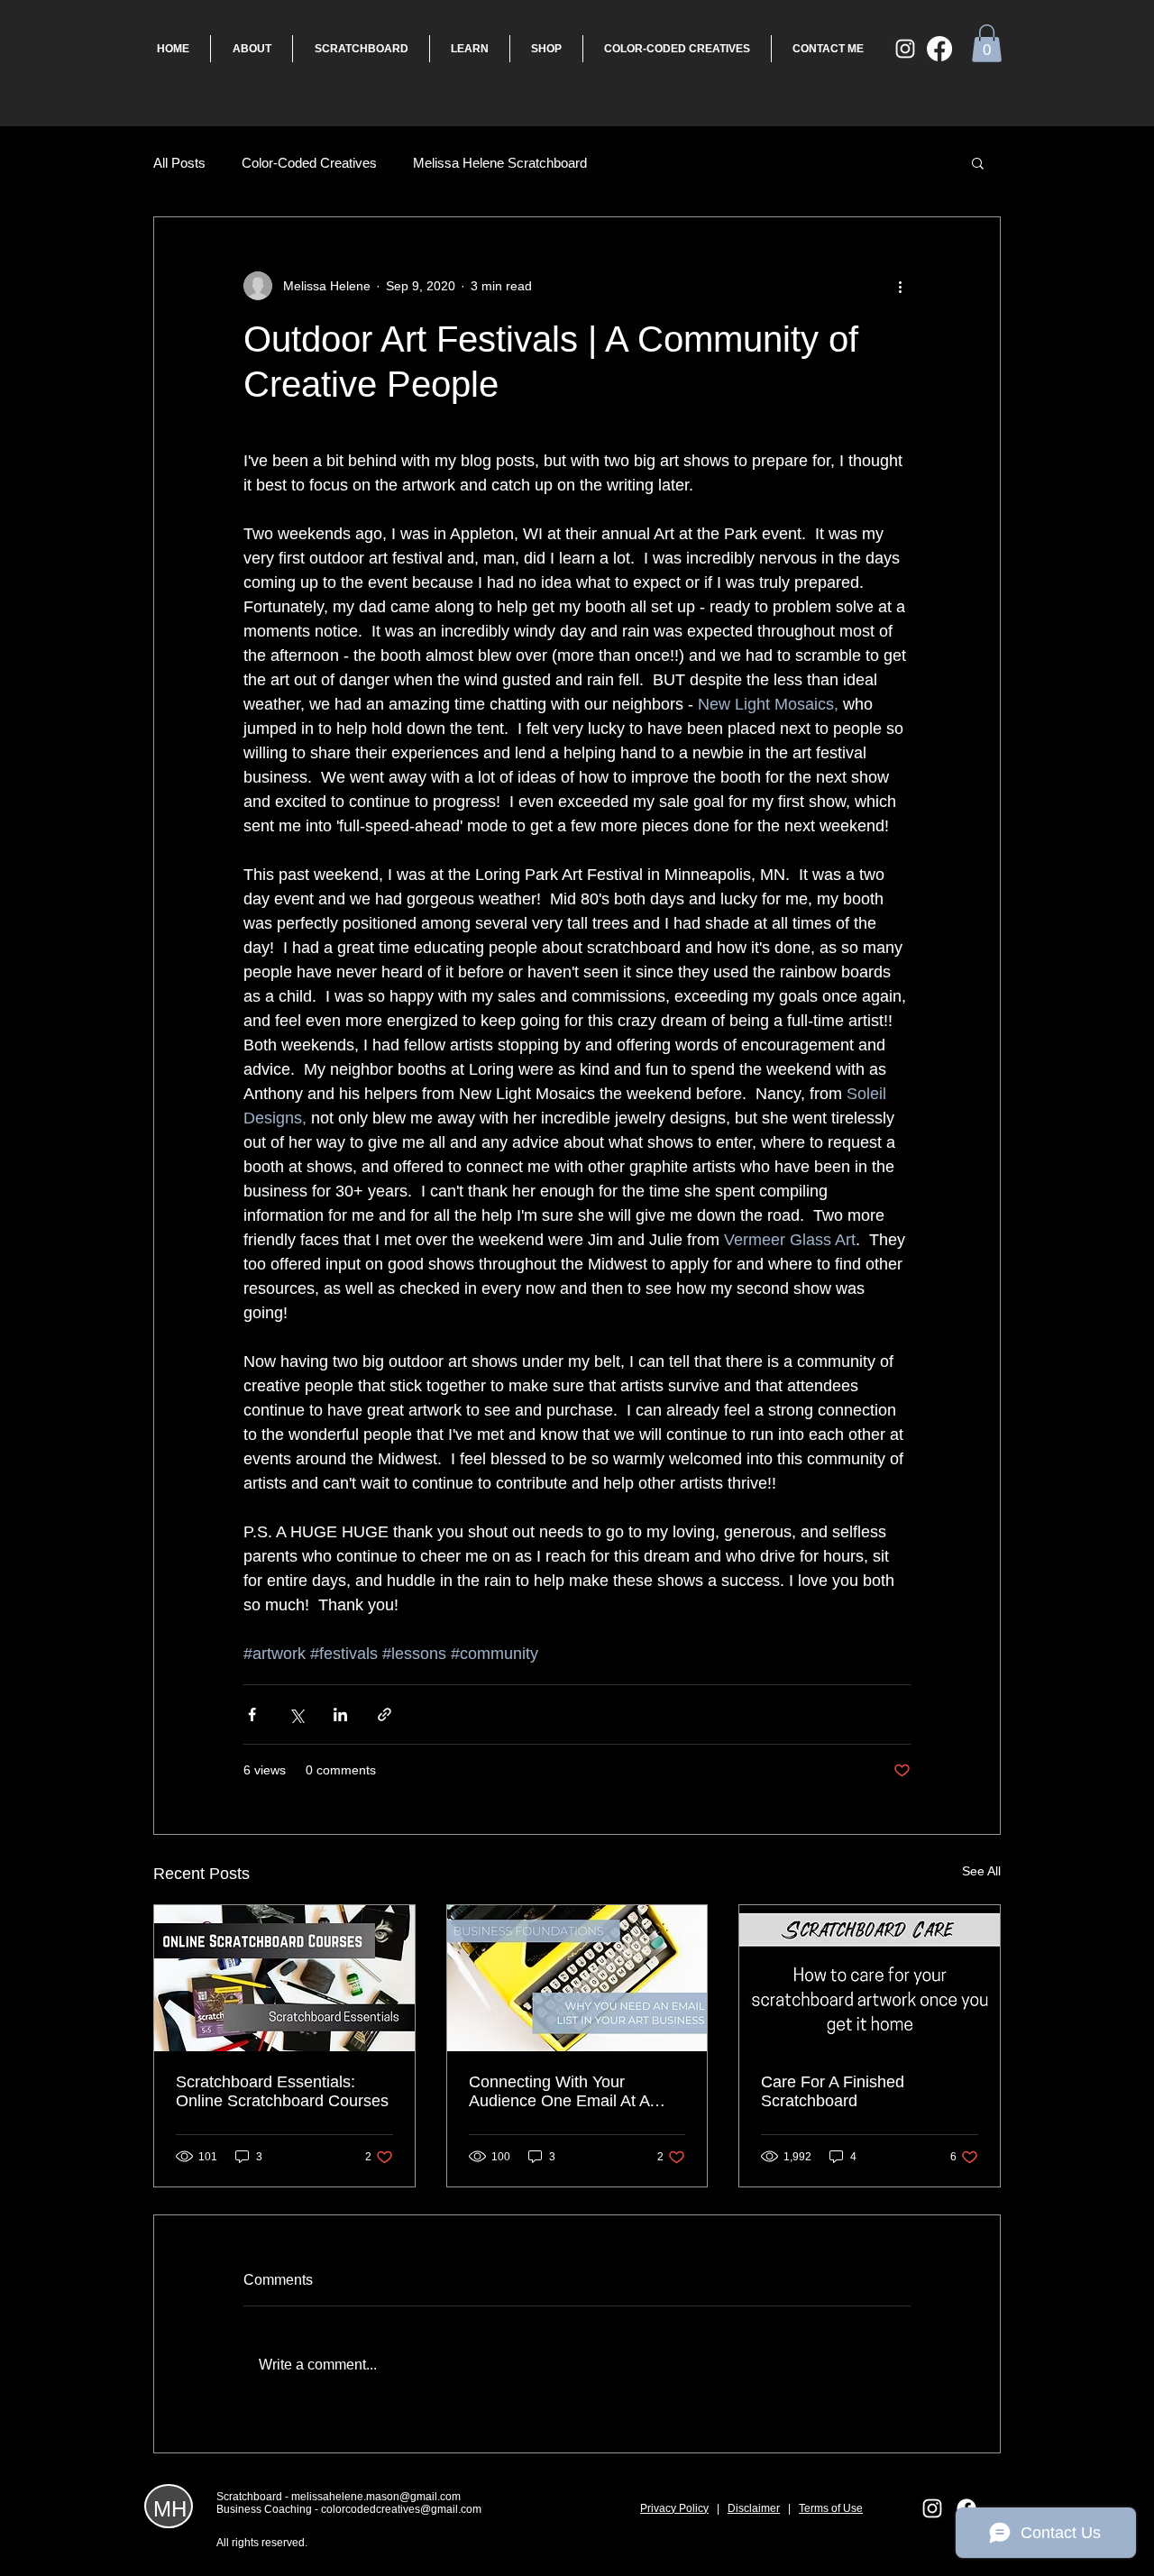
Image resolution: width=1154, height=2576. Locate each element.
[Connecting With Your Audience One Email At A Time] (577, 1978)
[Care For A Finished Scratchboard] (870, 1978)
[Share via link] (385, 1714)
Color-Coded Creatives (309, 163)
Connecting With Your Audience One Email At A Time (559, 2092)
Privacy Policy (674, 2508)
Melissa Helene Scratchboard (500, 163)
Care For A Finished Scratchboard (833, 2091)
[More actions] (900, 286)
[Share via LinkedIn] (340, 1714)
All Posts (179, 163)
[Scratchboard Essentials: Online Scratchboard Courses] (284, 1978)
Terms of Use (831, 2508)
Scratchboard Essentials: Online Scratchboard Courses (282, 2091)
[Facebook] (939, 49)
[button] (987, 43)
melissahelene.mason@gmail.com (376, 2497)
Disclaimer (754, 2508)
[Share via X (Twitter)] (296, 1714)
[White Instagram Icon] (905, 49)
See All (981, 1871)
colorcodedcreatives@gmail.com (401, 2509)
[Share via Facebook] (252, 1714)
